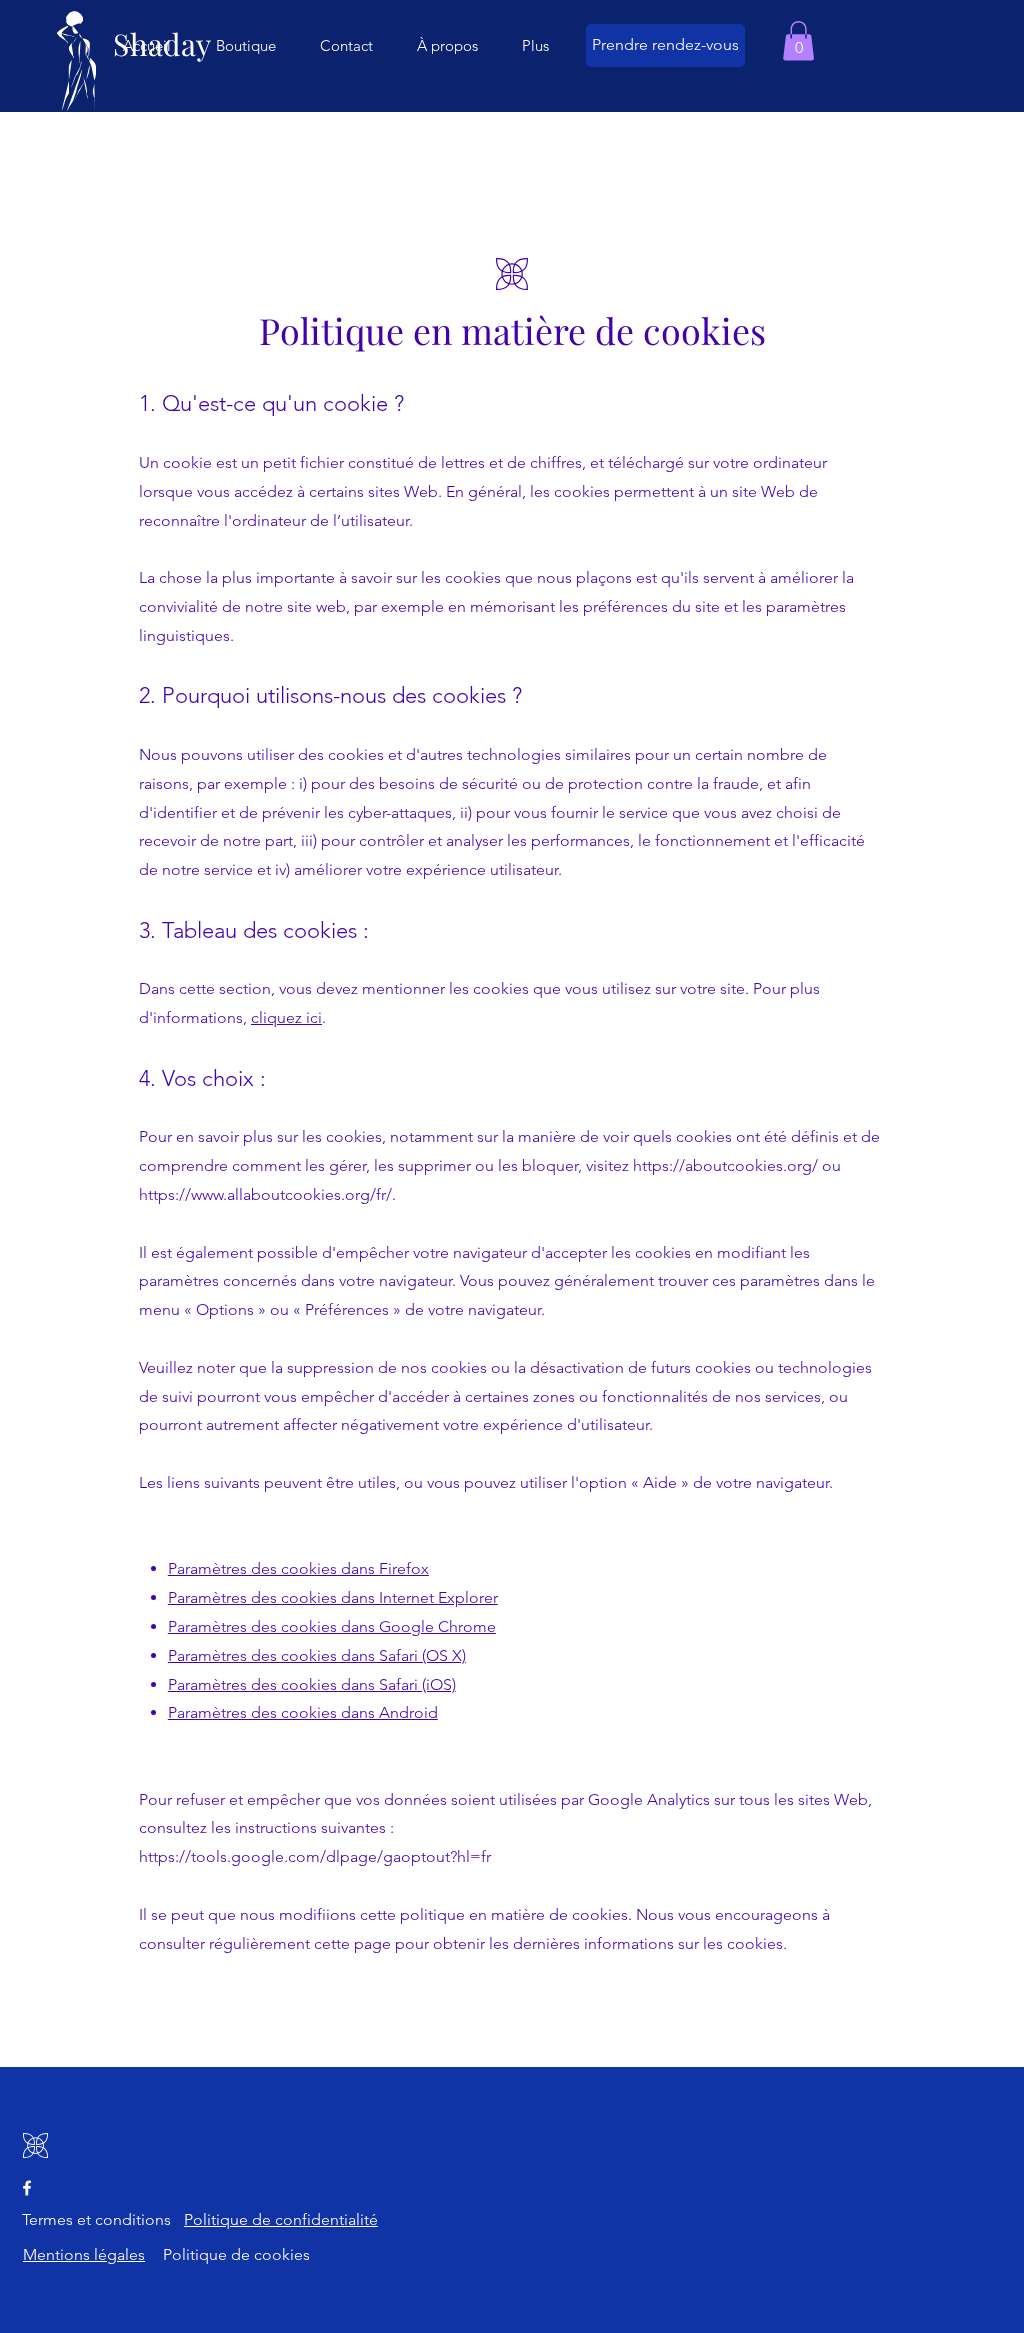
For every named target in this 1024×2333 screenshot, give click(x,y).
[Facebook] (27, 2188)
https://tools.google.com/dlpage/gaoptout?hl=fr (315, 1856)
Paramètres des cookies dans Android (303, 1712)
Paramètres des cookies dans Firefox (298, 1568)
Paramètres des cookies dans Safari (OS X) (317, 1655)
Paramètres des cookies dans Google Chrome (332, 1626)
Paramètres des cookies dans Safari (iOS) (312, 1684)
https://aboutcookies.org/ (725, 1165)
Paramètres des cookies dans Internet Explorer (333, 1597)
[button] (798, 40)
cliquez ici (286, 1017)
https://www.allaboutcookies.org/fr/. (267, 1194)
